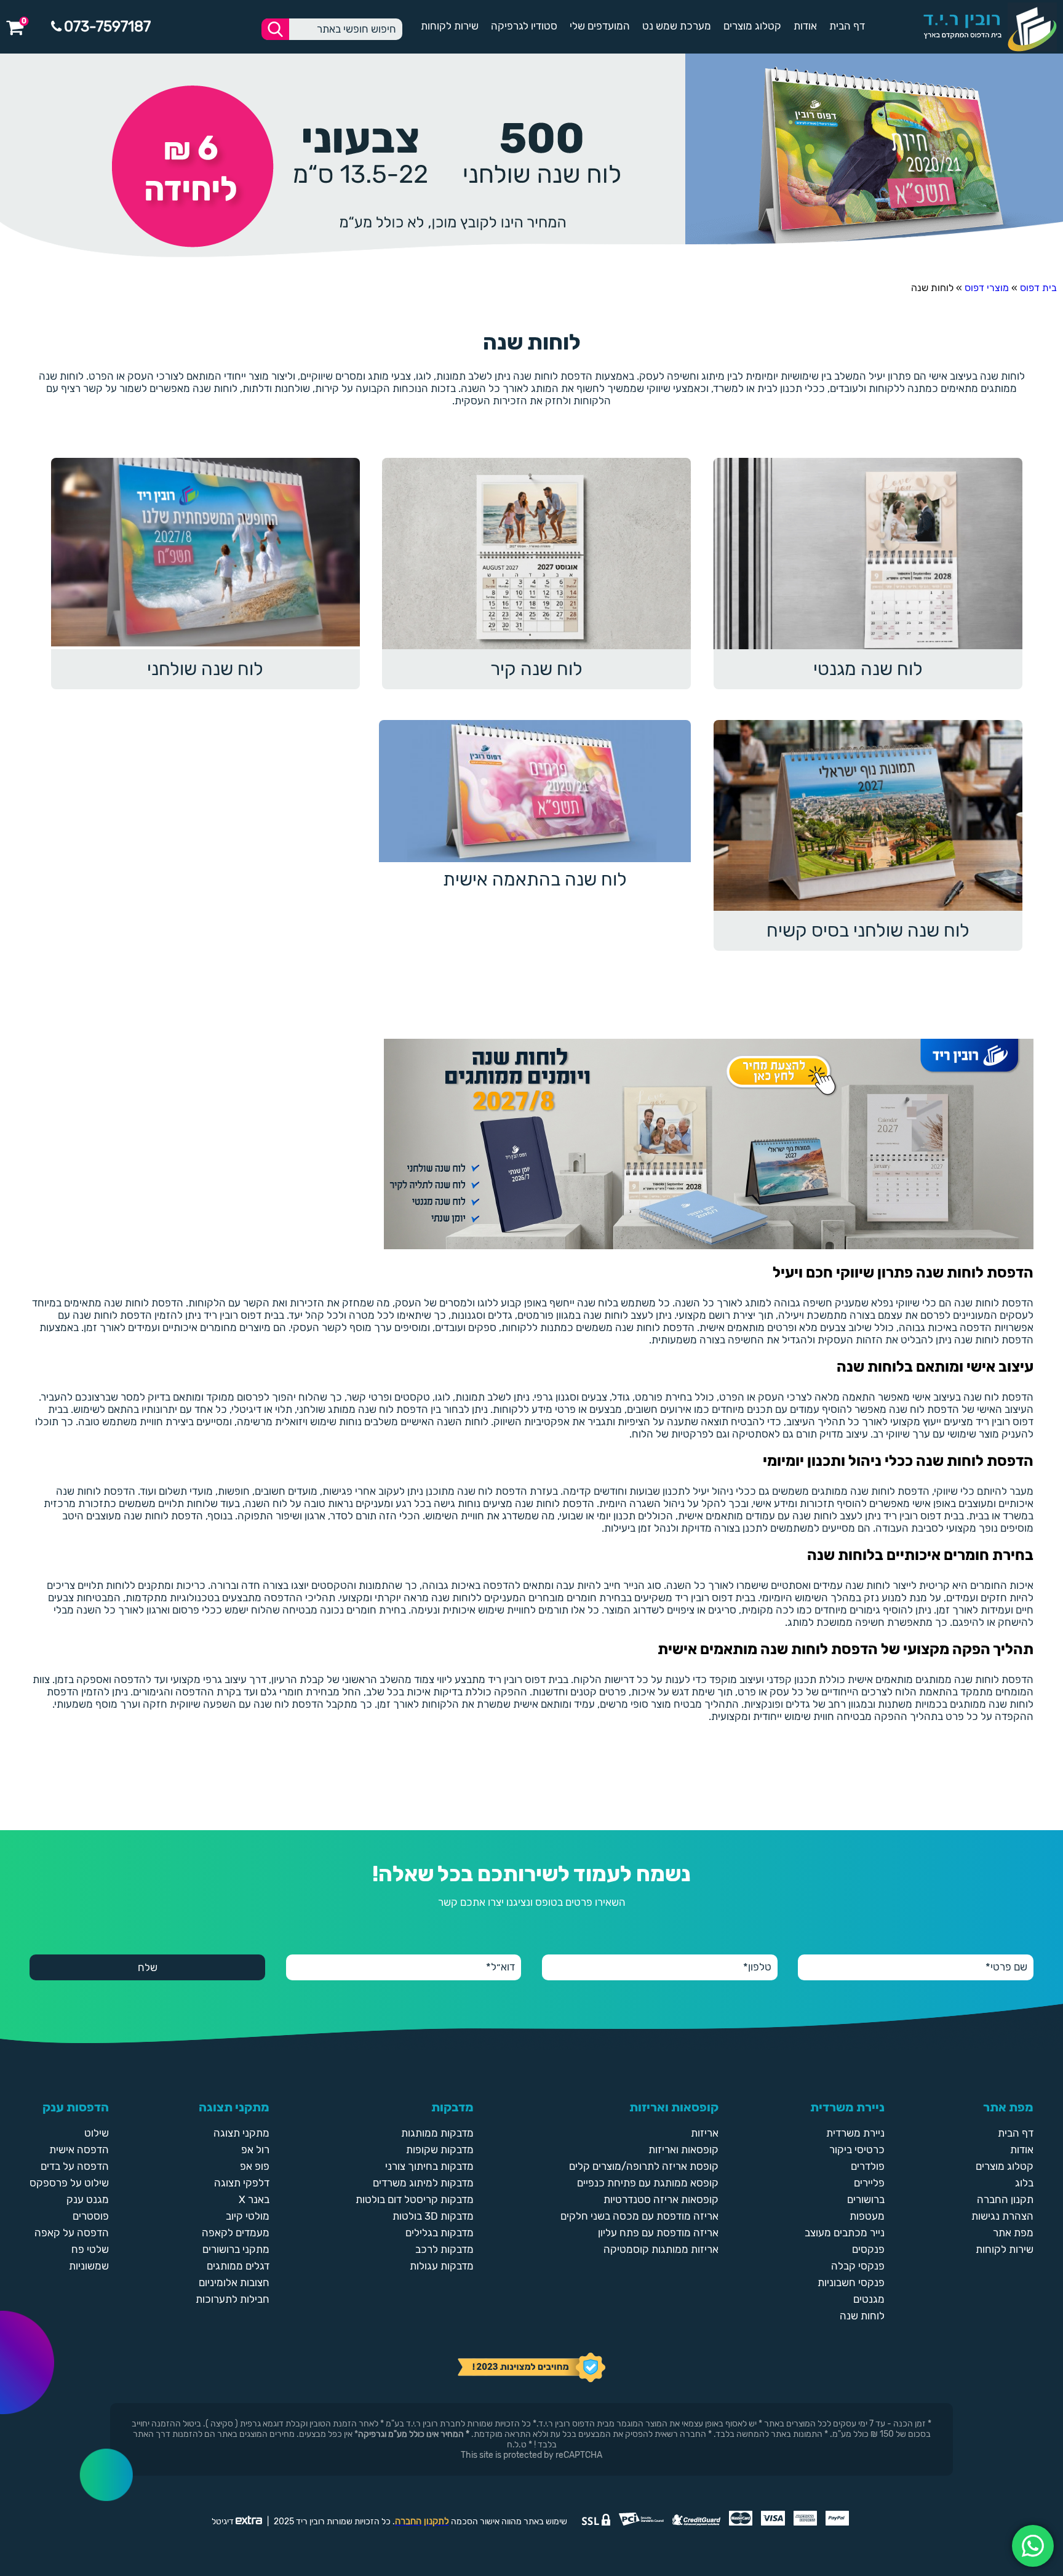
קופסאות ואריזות (683, 2150)
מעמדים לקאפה (236, 2233)
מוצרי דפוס (987, 288)
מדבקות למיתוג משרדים (423, 2183)
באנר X (254, 2199)
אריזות (705, 2133)
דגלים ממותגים (238, 2266)
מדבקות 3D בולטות (433, 2216)
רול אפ (255, 2150)
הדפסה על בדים (75, 2166)
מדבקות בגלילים (440, 2233)
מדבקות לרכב (444, 2249)
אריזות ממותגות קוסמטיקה (661, 2249)
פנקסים (868, 2249)
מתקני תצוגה (241, 2133)
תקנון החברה (1005, 2199)
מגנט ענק (88, 2199)
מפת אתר (1013, 2233)
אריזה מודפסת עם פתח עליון (658, 2233)
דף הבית (847, 26)
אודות (805, 26)
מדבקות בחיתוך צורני (429, 2166)
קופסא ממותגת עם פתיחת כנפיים (648, 2183)
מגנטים (869, 2299)
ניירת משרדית (855, 2133)
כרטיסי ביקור (857, 2150)
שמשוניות (89, 2266)
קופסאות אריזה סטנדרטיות (661, 2199)
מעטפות (867, 2216)
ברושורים (866, 2199)
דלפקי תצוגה (242, 2183)
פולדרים (868, 2166)
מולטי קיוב (248, 2216)
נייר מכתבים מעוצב (845, 2233)
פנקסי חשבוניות (851, 2282)
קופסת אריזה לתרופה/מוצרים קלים (644, 2166)
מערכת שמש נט (677, 26)
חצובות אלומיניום (234, 2282)
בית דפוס (1038, 288)
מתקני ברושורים (236, 2249)
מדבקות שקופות (440, 2150)
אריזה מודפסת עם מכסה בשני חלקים (639, 2216)
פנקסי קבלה (858, 2266)
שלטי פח (90, 2249)
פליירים (869, 2183)
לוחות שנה (862, 2316)
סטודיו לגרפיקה (524, 26)
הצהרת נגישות (1002, 2216)
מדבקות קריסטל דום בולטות (415, 2199)
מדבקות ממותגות (437, 2133)
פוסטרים (91, 2216)
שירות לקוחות (450, 26)
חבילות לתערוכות (233, 2299)
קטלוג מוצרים (752, 26)
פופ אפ (255, 2166)
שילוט (97, 2133)
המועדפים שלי (600, 26)
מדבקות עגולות (442, 2266)
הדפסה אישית (79, 2150)
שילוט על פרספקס (69, 2183)
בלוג (1024, 2183)
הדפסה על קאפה (72, 2233)
